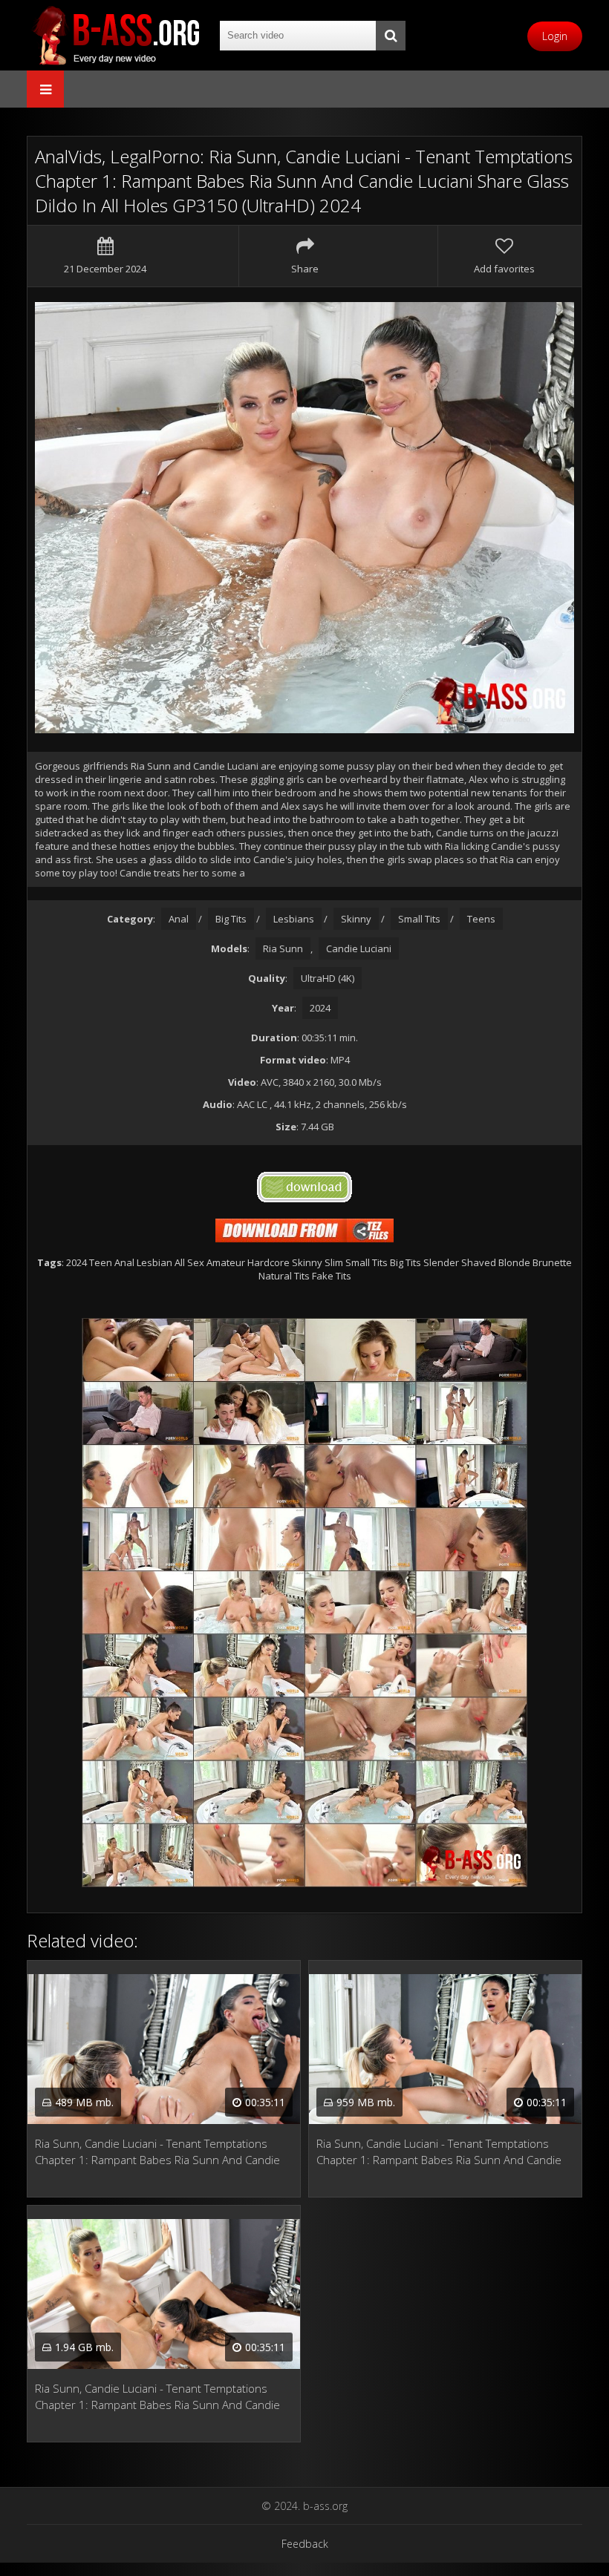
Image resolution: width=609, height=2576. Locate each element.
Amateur (226, 1262)
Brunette (552, 1262)
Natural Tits (284, 1276)
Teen (101, 1262)
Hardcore (268, 1262)
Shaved (479, 1262)
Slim (334, 1262)
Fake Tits (332, 1276)
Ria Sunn (283, 948)
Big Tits (231, 919)
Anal (179, 919)
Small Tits (419, 919)
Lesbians (294, 919)
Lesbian (154, 1262)
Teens (481, 919)
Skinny (356, 919)
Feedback (305, 2544)
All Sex (189, 1262)
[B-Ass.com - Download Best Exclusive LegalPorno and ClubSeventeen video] (116, 35)
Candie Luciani (359, 948)
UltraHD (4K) (328, 978)
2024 (320, 1008)
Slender (441, 1262)
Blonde (514, 1262)
